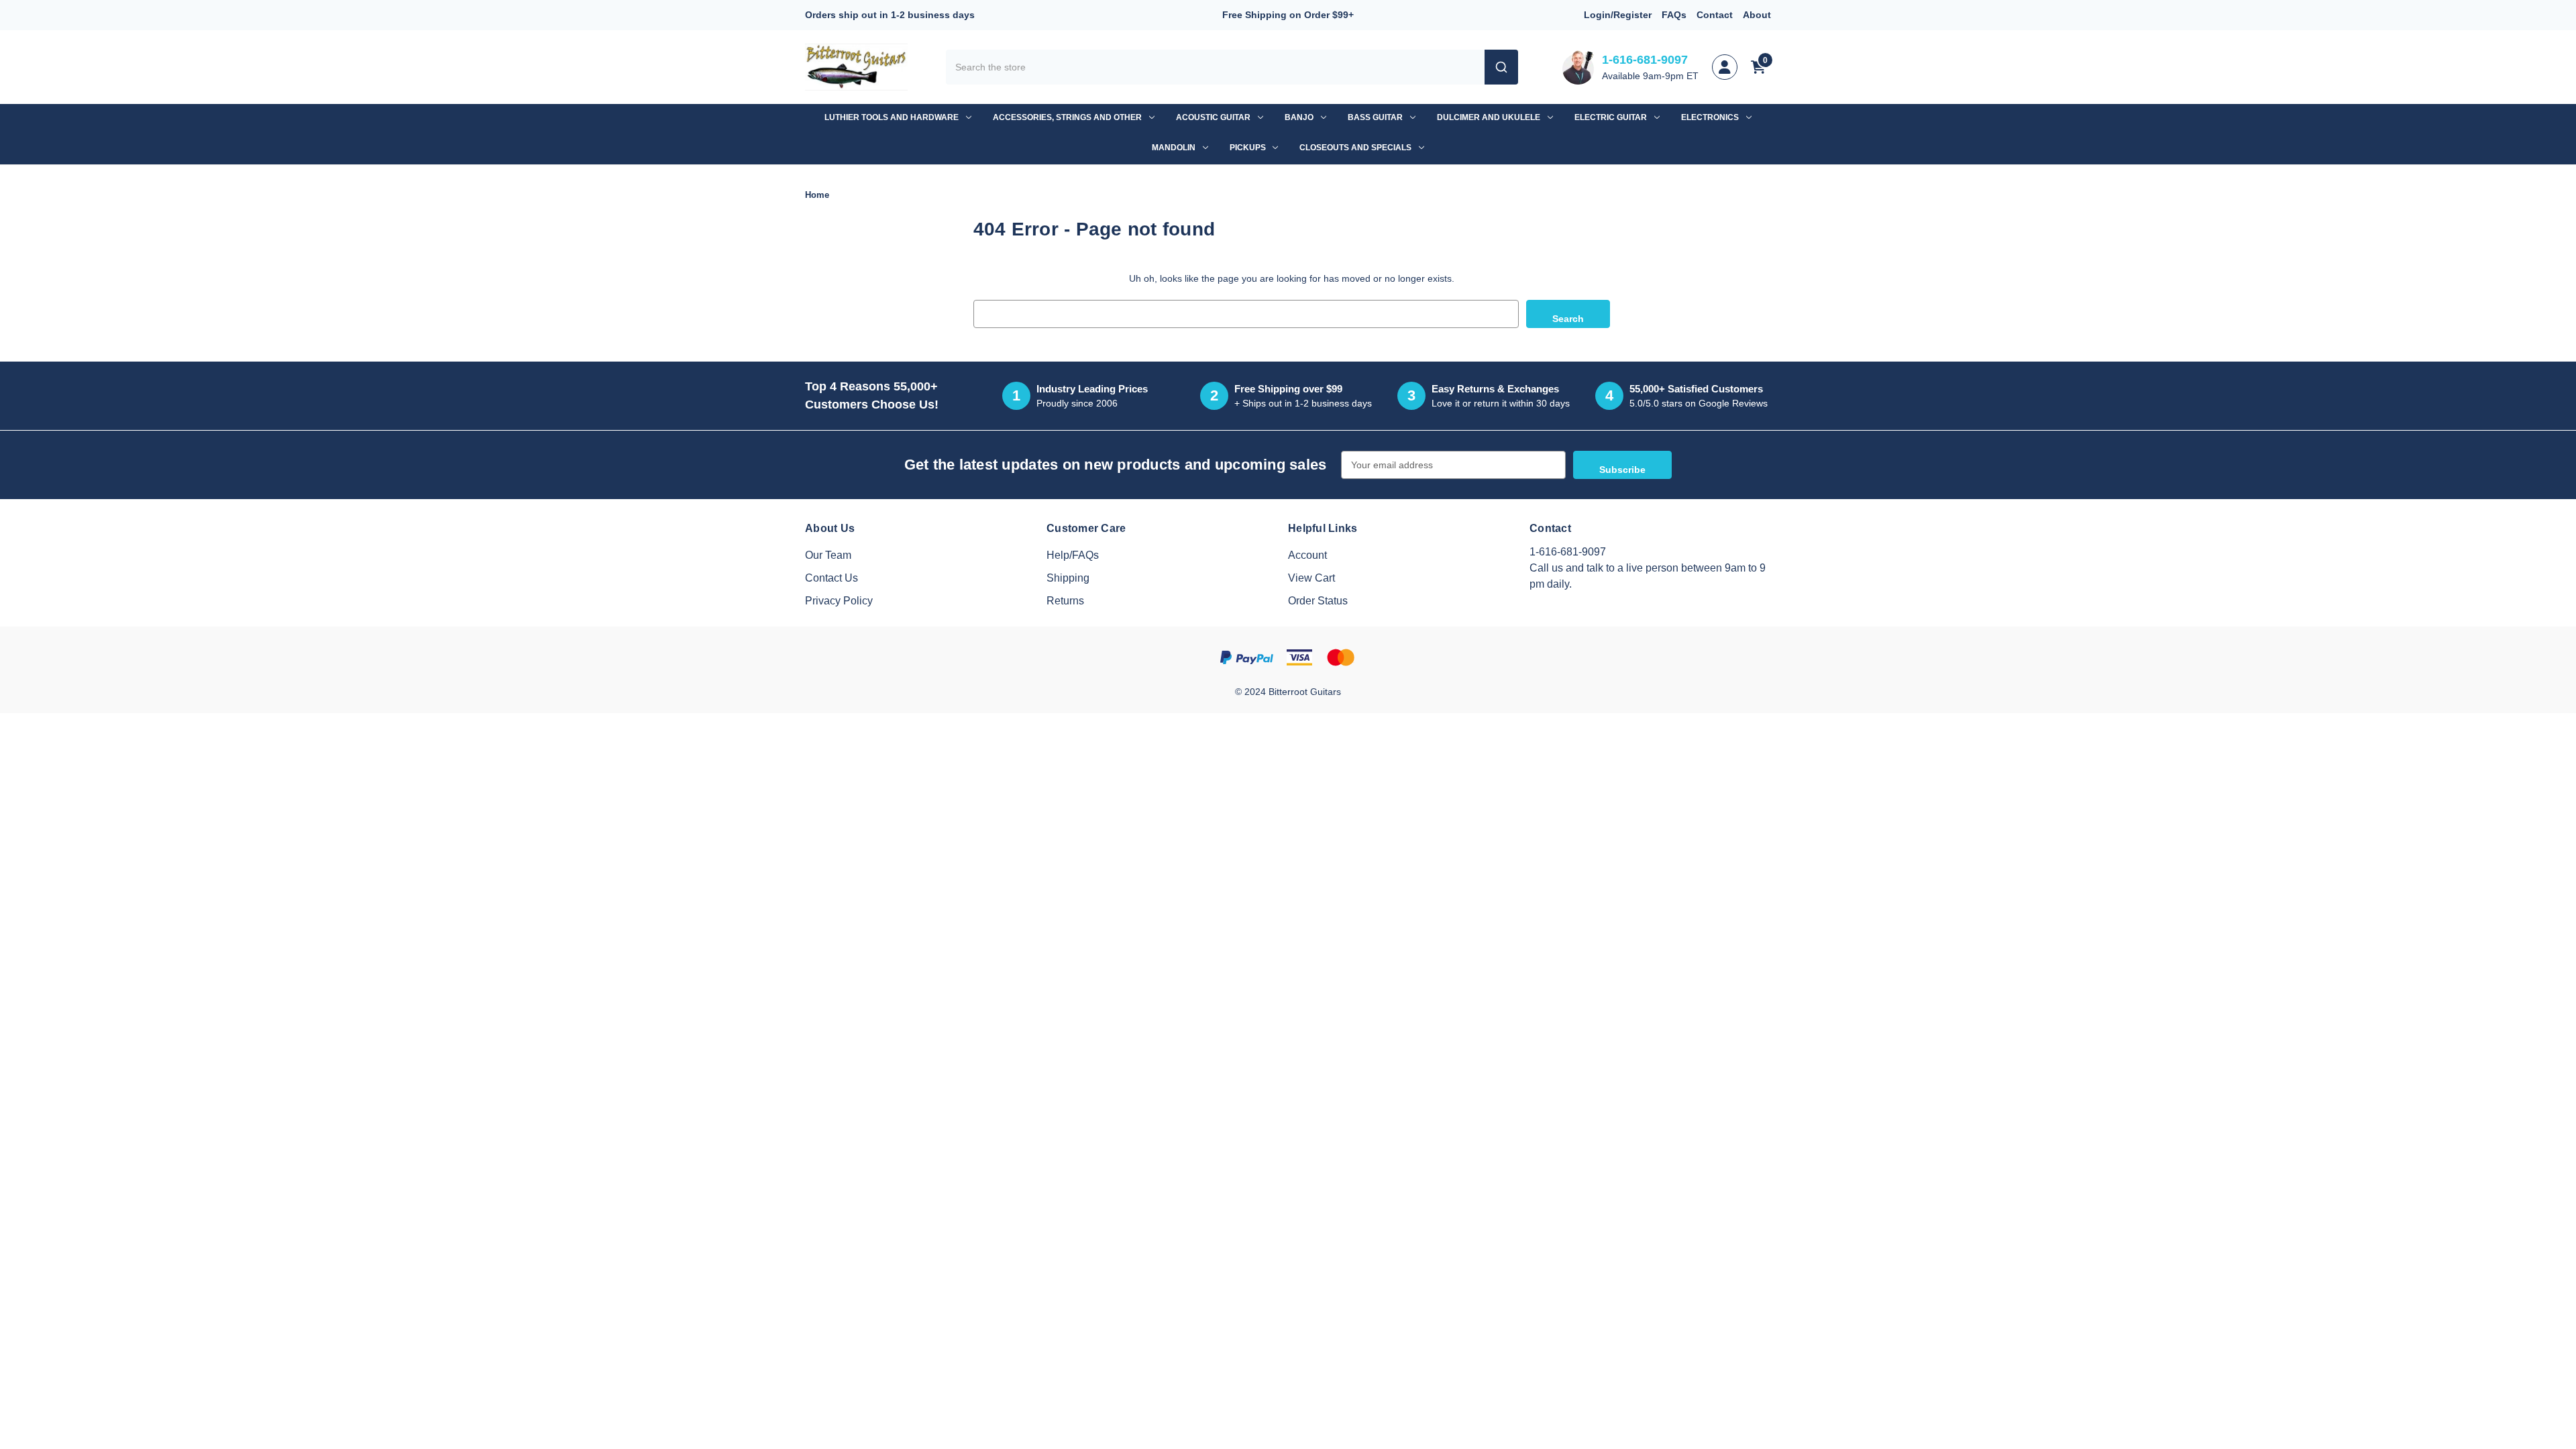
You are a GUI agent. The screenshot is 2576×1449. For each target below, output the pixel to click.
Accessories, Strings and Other (1067, 117)
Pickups (1248, 148)
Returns (1065, 601)
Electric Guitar (1611, 117)
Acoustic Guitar (1213, 117)
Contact (1715, 15)
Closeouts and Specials (1355, 148)
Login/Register (1618, 15)
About (1757, 15)
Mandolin (1174, 148)
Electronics (1710, 117)
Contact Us (831, 578)
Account (1307, 555)
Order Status (1318, 601)
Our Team (828, 555)
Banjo (1299, 117)
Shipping (1068, 578)
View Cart (1311, 578)
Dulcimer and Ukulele (1489, 117)
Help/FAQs (1073, 555)
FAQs (1674, 15)
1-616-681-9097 (1645, 60)
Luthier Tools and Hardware (892, 117)
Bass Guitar (1375, 117)
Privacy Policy (839, 601)
